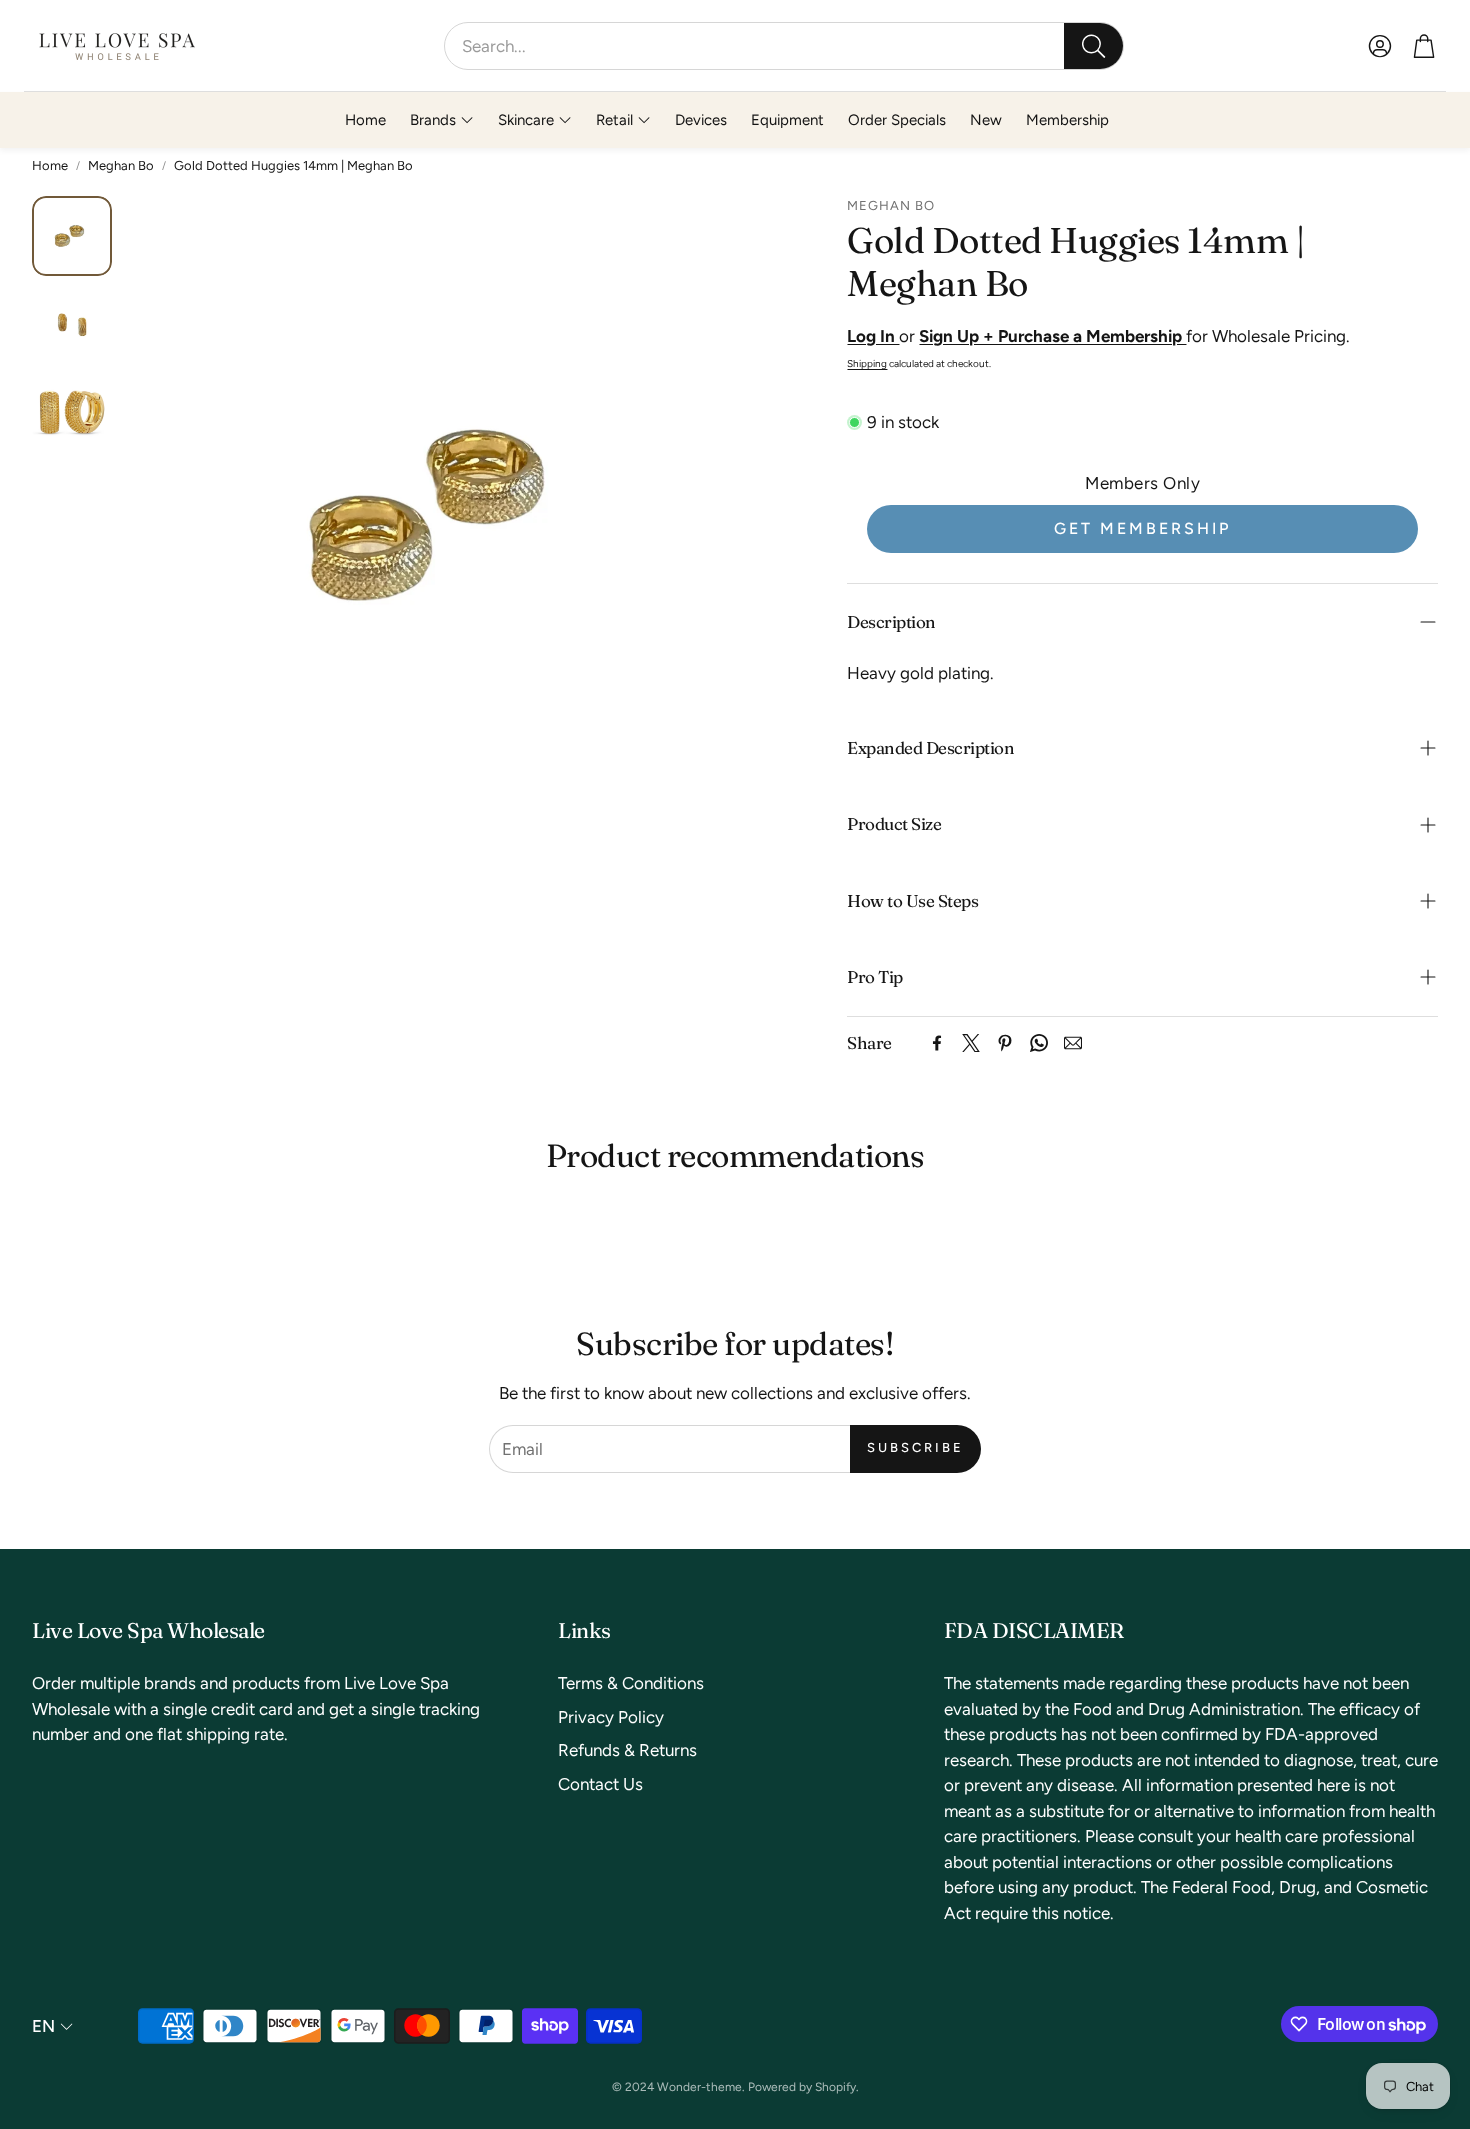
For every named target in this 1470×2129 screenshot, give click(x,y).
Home (50, 165)
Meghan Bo (121, 165)
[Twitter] (971, 1043)
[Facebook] (937, 1043)
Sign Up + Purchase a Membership (1052, 336)
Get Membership (1142, 528)
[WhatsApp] (1039, 1043)
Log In (873, 336)
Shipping (867, 363)
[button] (784, 46)
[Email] (1073, 1043)
